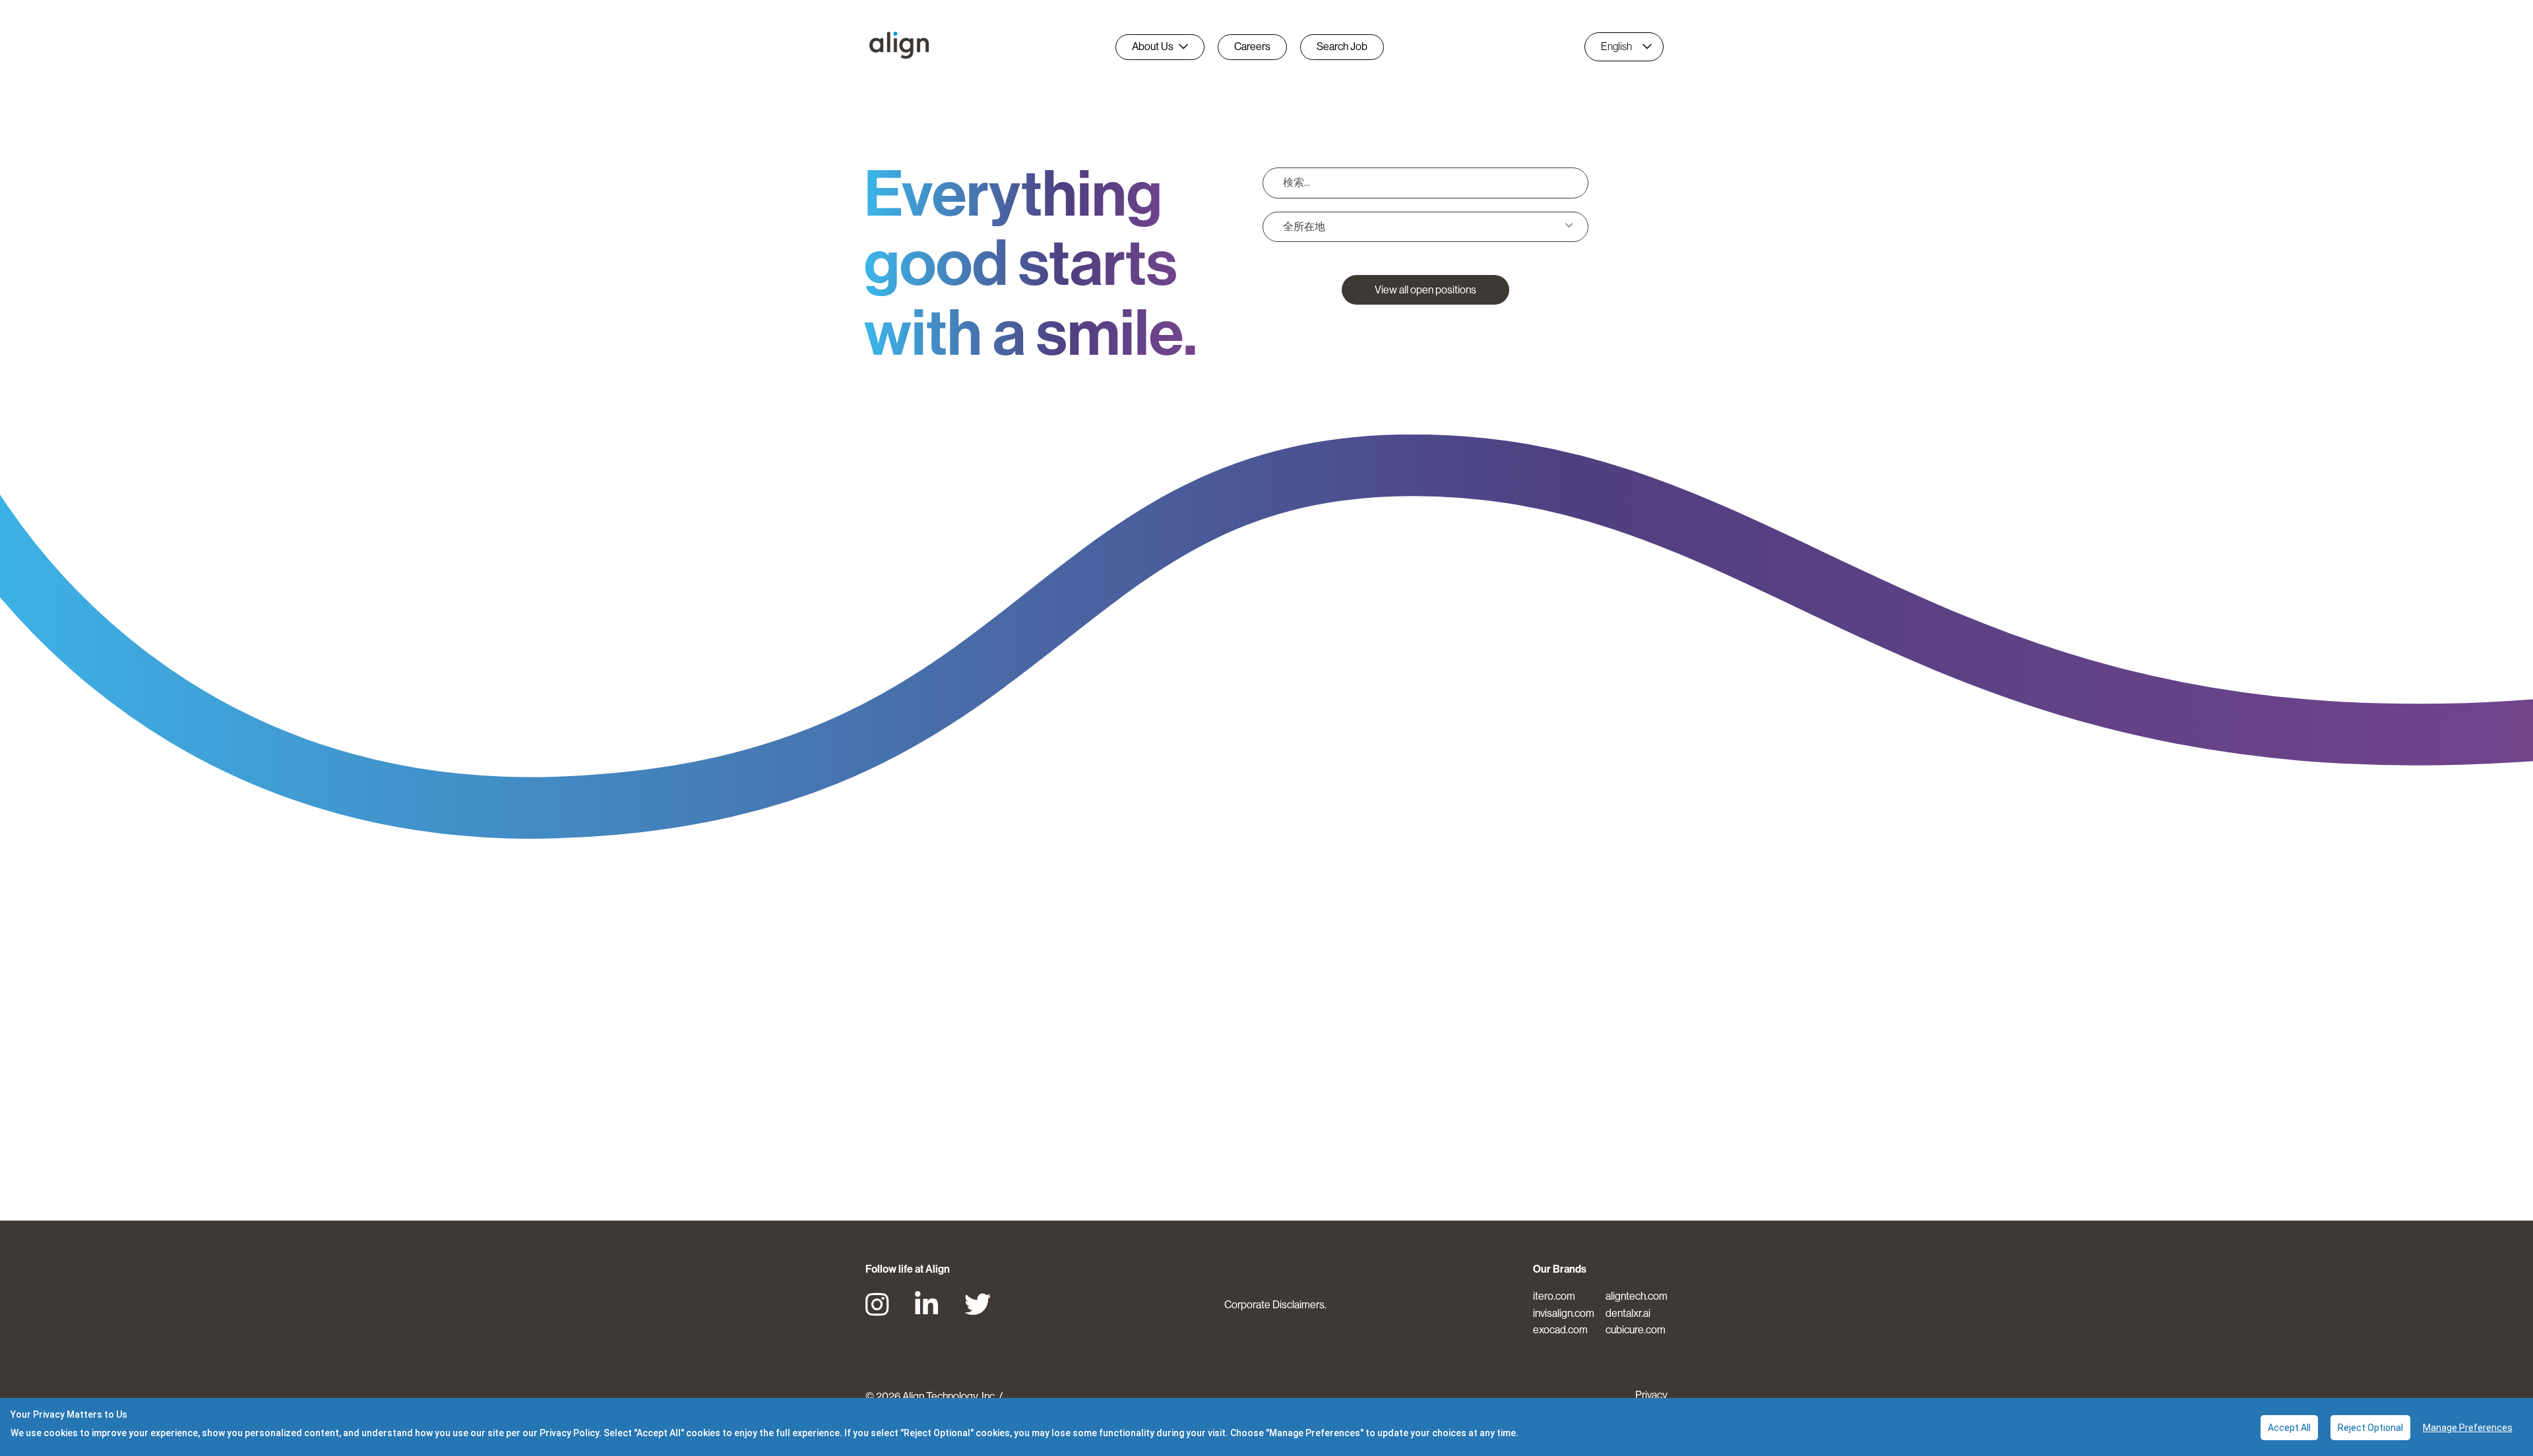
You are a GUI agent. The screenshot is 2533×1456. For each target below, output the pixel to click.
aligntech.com (1637, 1296)
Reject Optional (2370, 1428)
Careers (1252, 46)
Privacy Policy (569, 1433)
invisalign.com (1564, 1313)
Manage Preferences (2468, 1428)
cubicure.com (1636, 1330)
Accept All (2289, 1428)
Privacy (1651, 1395)
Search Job (1342, 46)
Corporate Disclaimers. (1275, 1305)
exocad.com (1560, 1330)
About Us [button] (1153, 46)
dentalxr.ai (1628, 1313)
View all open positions (1425, 290)
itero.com (1554, 1296)
